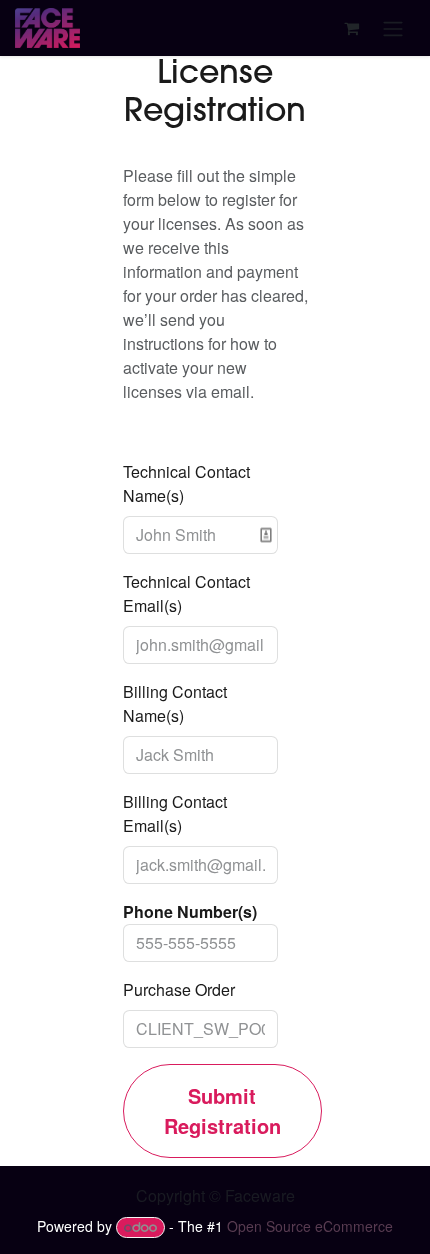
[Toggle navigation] (393, 28)
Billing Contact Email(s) (175, 813)
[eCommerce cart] (351, 28)
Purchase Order (179, 989)
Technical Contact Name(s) (186, 483)
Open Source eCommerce (310, 1226)
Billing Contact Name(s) (175, 703)
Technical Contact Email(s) (186, 593)
